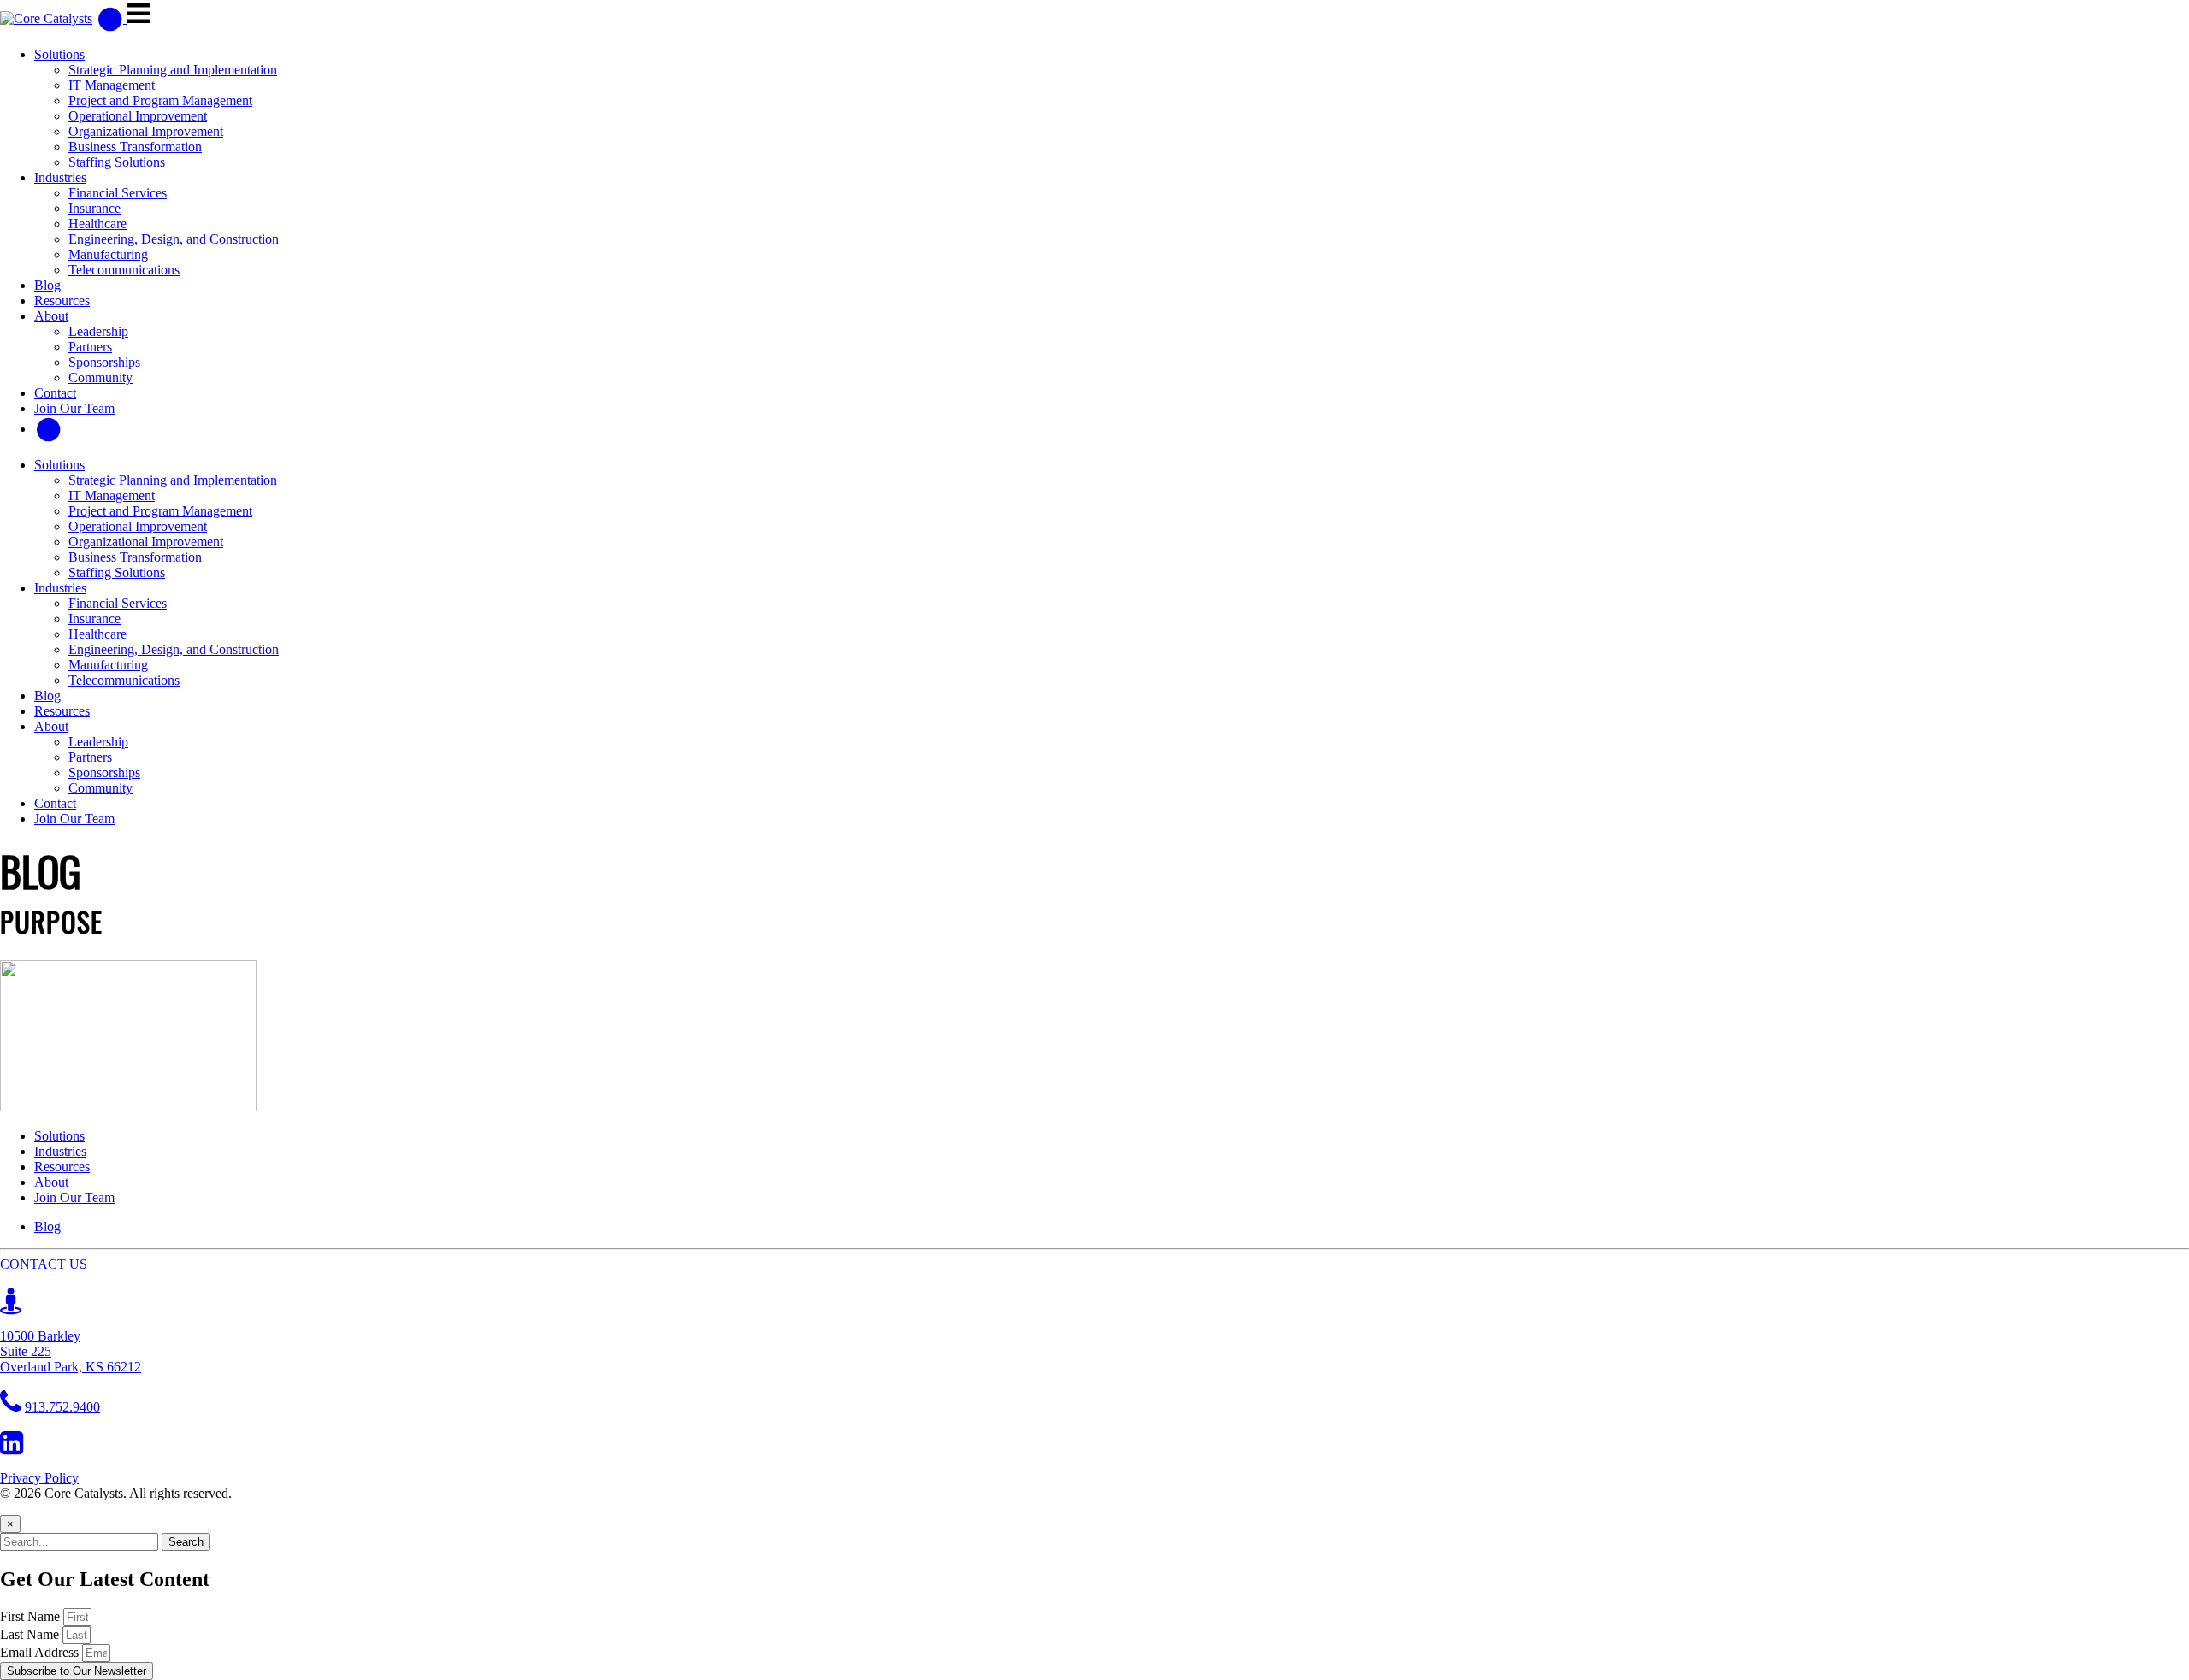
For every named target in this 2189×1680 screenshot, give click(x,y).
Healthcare (97, 224)
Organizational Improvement (146, 131)
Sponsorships (104, 362)
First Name (32, 1616)
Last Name (31, 1634)
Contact (55, 393)
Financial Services (118, 193)
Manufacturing (108, 254)
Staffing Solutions (117, 162)
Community (100, 377)
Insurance (94, 208)
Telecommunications (124, 270)
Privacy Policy (39, 1478)
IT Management (112, 85)
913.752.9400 (62, 1407)
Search (186, 1542)
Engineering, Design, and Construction (174, 239)
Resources (62, 301)
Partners (90, 347)
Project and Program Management (160, 100)
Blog (47, 285)
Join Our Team (74, 408)
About (51, 316)
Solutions (59, 54)
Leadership (98, 331)
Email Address (41, 1652)
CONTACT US (44, 1264)
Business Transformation (135, 147)
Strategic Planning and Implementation (173, 70)
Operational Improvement (138, 116)
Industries (60, 177)
